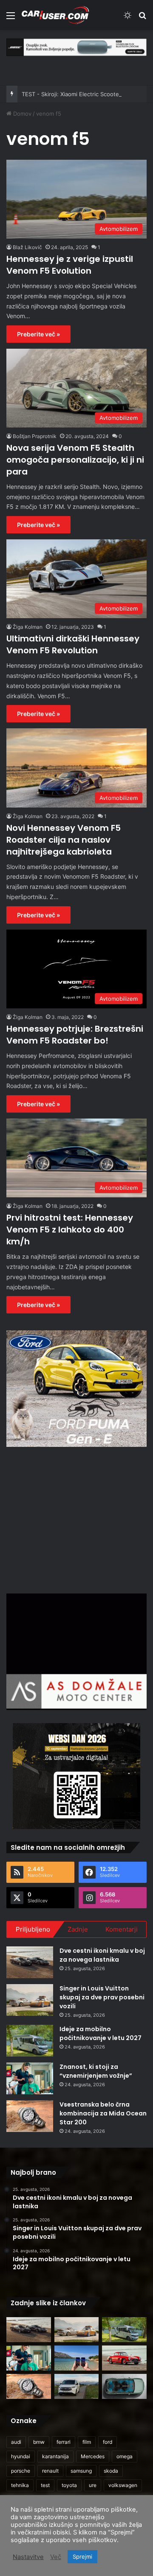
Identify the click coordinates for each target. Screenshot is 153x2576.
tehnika (20, 2485)
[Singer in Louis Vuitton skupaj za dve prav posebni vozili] (30, 2000)
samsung (81, 2471)
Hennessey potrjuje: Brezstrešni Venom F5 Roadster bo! (75, 1035)
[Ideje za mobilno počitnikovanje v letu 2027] (30, 2041)
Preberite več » (38, 334)
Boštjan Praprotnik (35, 436)
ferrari (64, 2442)
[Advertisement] (78, 1519)
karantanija (55, 2456)
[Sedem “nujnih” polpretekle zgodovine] (124, 2358)
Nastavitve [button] (28, 2557)
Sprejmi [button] (82, 2557)
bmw (39, 2442)
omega (125, 2456)
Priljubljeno (33, 1929)
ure (93, 2485)
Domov (21, 114)
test (45, 2485)
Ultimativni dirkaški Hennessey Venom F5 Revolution (73, 644)
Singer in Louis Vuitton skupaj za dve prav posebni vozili (102, 1997)
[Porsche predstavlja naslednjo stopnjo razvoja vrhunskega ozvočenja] (124, 2386)
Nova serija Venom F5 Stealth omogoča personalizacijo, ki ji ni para (75, 460)
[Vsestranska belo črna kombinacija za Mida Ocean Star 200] (30, 2116)
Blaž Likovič (27, 247)
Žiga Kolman (28, 627)
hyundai (21, 2456)
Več (56, 2557)
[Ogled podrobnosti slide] (76, 47)
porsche (21, 2471)
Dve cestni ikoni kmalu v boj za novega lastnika (102, 1955)
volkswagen (123, 2485)
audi (16, 2442)
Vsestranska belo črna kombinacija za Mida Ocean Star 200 (103, 2113)
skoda (111, 2471)
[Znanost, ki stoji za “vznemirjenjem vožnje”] (30, 2078)
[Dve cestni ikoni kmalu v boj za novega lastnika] (30, 1962)
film (87, 2442)
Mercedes (93, 2456)
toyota (69, 2485)
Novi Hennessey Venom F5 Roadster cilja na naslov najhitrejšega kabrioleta (64, 840)
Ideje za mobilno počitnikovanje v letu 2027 (101, 2033)
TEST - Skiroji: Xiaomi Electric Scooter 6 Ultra (81, 94)
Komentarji (122, 1929)
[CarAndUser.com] (55, 15)
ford (108, 2442)
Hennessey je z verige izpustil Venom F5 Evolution (70, 265)
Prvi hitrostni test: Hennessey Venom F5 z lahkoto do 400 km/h (70, 1230)
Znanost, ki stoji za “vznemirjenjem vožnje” (96, 2071)
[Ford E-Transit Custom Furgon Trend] (77, 2386)
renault (50, 2471)
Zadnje (78, 1929)
